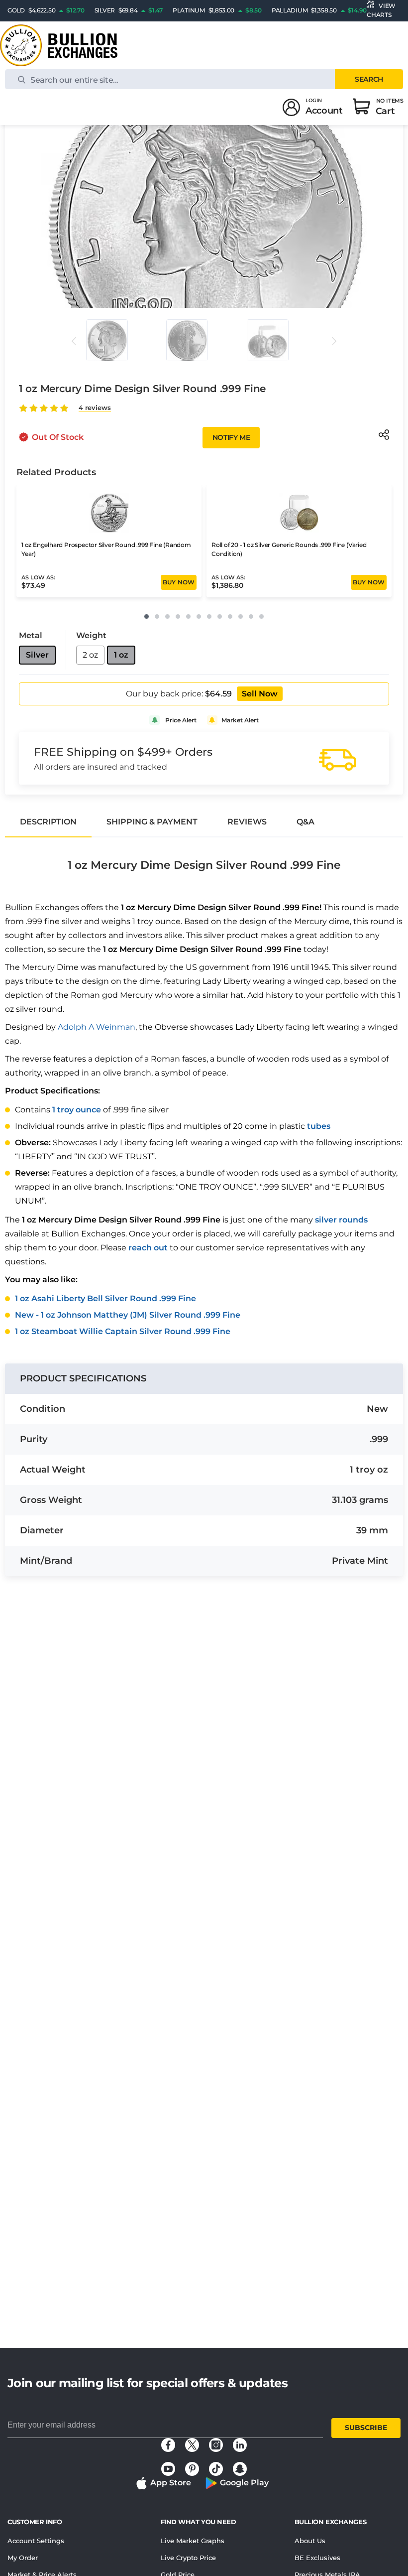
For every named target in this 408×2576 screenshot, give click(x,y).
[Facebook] (168, 2445)
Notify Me (231, 437)
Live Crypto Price (188, 2558)
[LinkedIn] (240, 2445)
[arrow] (74, 341)
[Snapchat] (240, 2469)
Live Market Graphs (193, 2541)
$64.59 (218, 694)
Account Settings (36, 2541)
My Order (23, 2558)
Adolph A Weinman (97, 1027)
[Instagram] (216, 2445)
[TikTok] (216, 2469)
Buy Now (179, 582)
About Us (310, 2541)
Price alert (181, 720)
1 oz (121, 655)
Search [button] (369, 79)
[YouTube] (168, 2469)
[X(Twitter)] (192, 2445)
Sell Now (260, 694)
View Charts (381, 10)
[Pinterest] (192, 2469)
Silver (37, 655)
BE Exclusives (317, 2558)
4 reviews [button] (95, 408)
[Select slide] (107, 340)
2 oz (90, 655)
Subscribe (366, 2428)
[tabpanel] (204, 1090)
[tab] (48, 822)
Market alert (240, 720)
